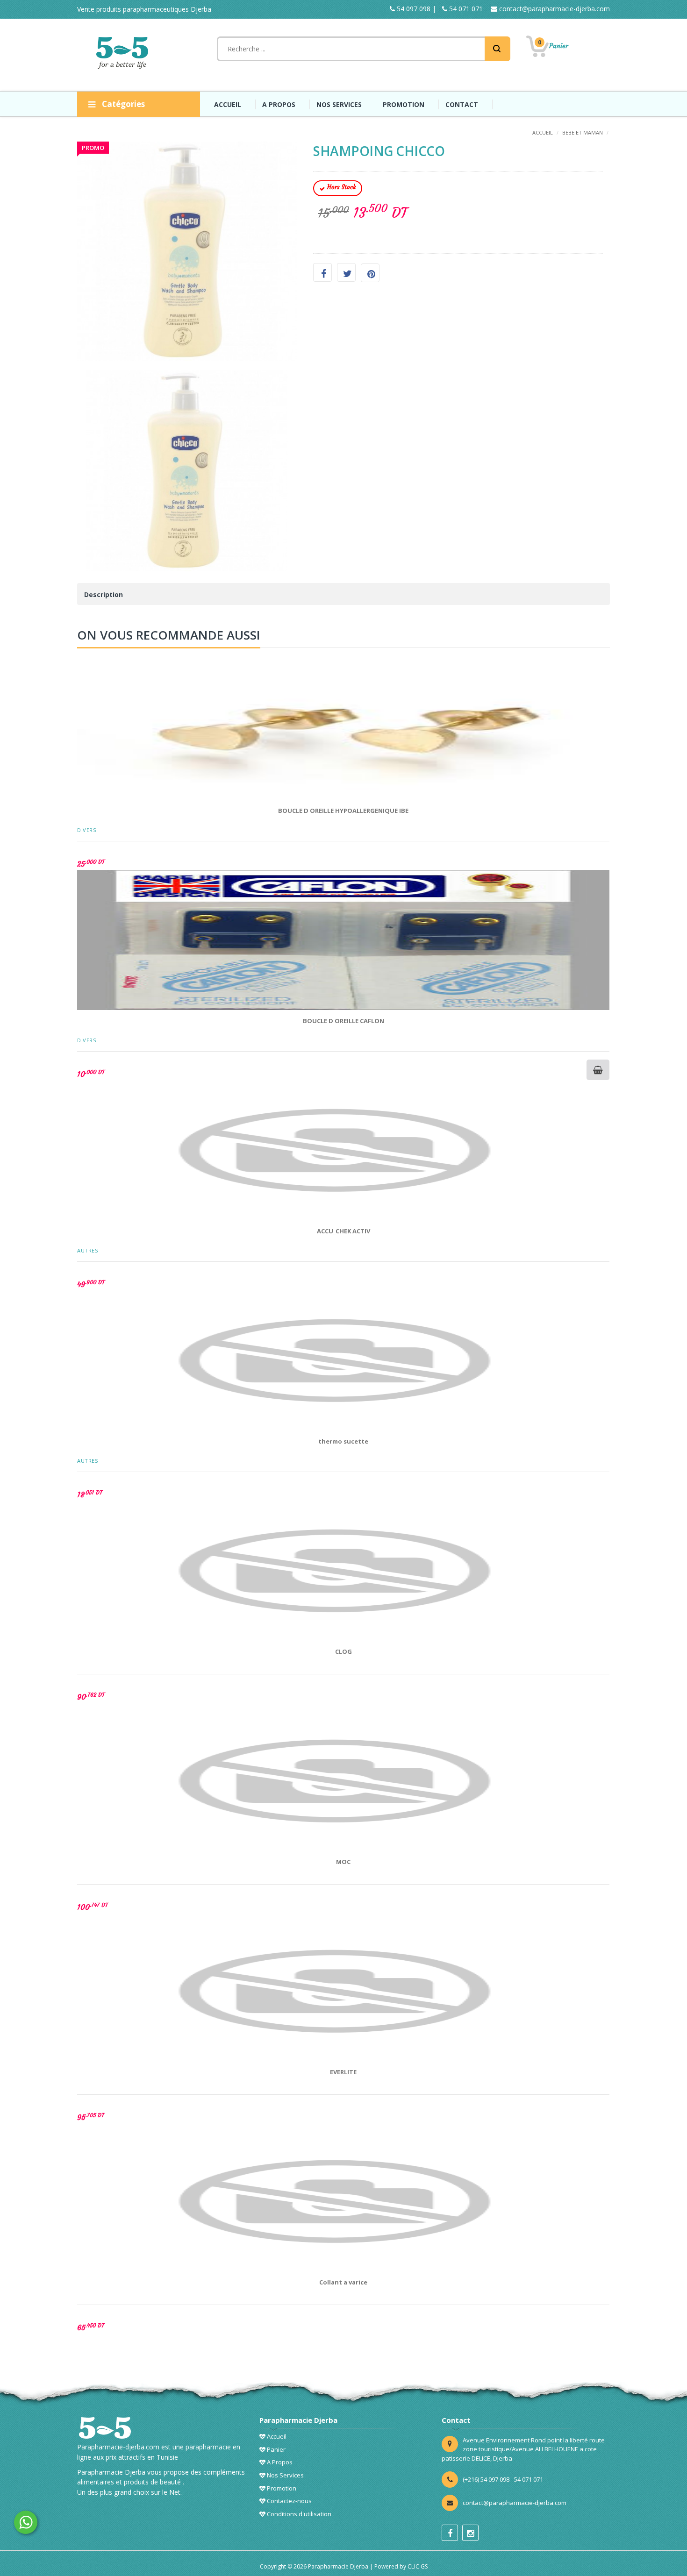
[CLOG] (343, 1571)
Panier (276, 2449)
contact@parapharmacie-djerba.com (554, 9)
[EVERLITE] (343, 1991)
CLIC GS (418, 2566)
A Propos (279, 2462)
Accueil (276, 2436)
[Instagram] (470, 2533)
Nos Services (285, 2475)
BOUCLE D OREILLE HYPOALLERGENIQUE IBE (343, 811)
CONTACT (462, 104)
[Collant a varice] (343, 2201)
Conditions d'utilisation (298, 2514)
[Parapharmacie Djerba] (124, 53)
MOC (343, 1862)
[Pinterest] (370, 273)
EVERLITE (343, 2072)
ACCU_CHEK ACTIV (343, 1231)
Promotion (281, 2488)
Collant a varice (343, 2282)
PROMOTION (404, 104)
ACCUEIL (228, 104)
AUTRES (87, 1250)
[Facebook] (450, 2533)
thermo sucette (343, 1441)
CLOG (343, 1651)
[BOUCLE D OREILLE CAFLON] (343, 940)
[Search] (497, 49)
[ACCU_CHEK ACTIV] (343, 1150)
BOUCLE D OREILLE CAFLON (343, 1021)
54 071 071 (465, 9)
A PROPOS (279, 104)
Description (104, 594)
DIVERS (86, 830)
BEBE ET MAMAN (583, 132)
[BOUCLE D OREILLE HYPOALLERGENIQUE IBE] (343, 730)
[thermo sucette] (343, 1360)
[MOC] (343, 1781)
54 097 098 (413, 9)
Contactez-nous (289, 2501)
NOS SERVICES (339, 104)
